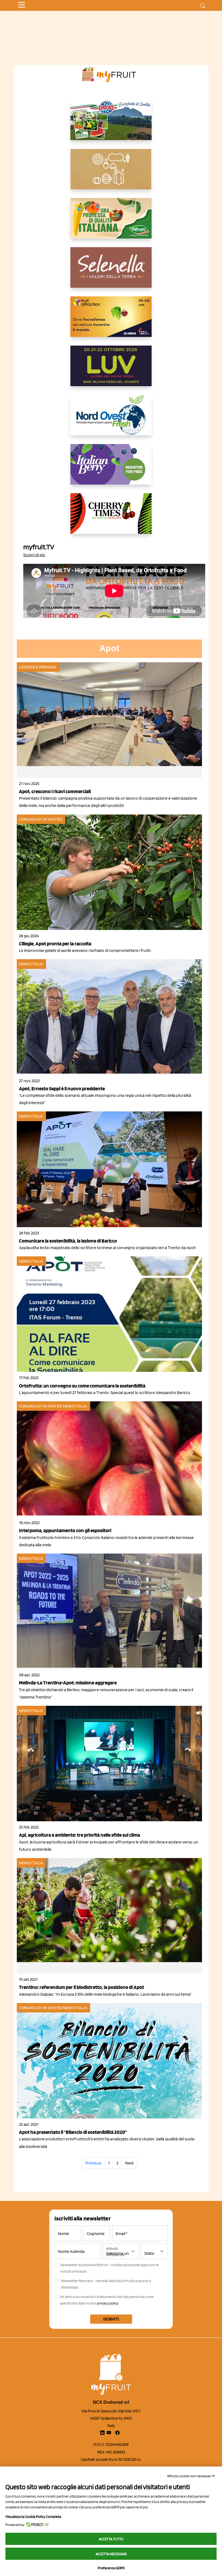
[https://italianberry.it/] (111, 469)
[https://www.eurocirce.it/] (111, 124)
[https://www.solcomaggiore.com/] (111, 173)
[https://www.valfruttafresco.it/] (111, 223)
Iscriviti (111, 2319)
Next (129, 2163)
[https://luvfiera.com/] (111, 370)
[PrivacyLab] (36, 2525)
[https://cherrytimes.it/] (111, 518)
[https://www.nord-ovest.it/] (111, 419)
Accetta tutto (111, 2539)
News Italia (31, 964)
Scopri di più (34, 555)
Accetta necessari (111, 2554)
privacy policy (108, 2303)
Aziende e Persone (38, 667)
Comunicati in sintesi (41, 819)
